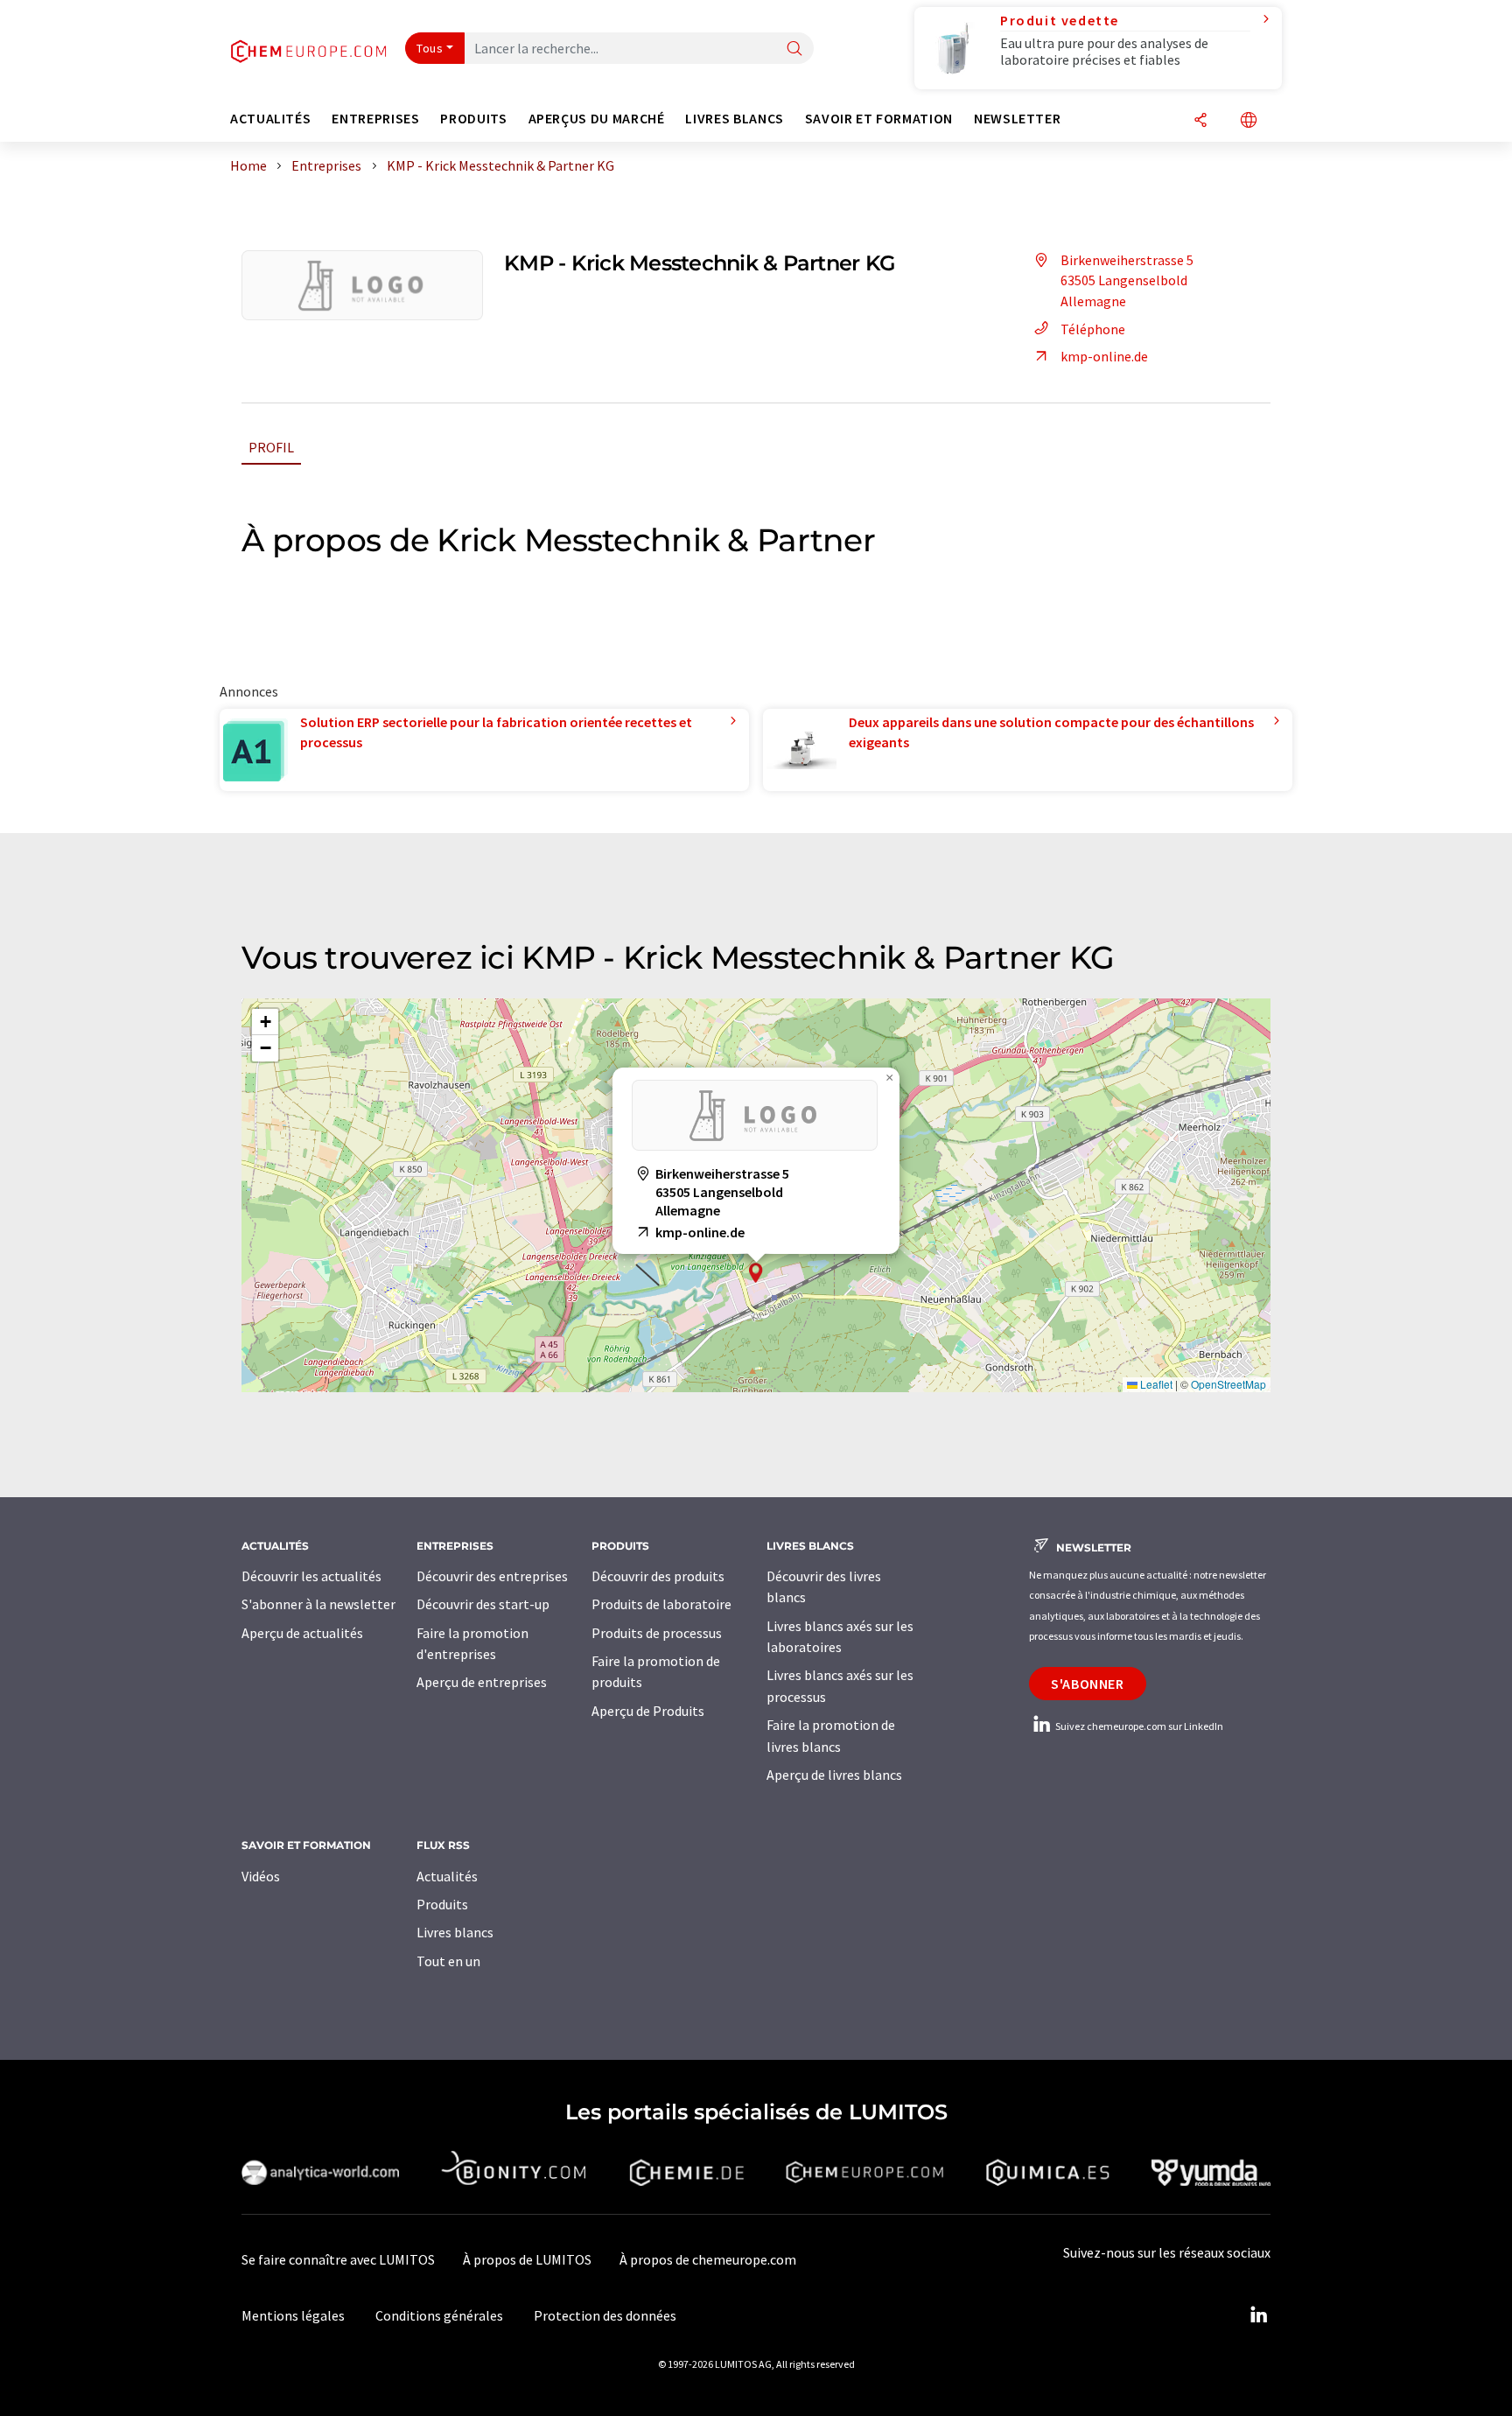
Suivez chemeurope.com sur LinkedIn (1138, 1726)
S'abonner (1088, 1684)
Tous (430, 48)
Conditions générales (439, 2315)
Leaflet (1155, 1384)
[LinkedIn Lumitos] (1258, 2315)
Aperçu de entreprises (482, 1682)
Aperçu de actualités (302, 1633)
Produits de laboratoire (661, 1604)
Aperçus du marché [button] (597, 119)
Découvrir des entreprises (492, 1576)
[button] (756, 1273)
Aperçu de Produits (648, 1711)
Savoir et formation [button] (879, 119)
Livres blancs (455, 1932)
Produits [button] (473, 119)
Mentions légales (293, 2315)
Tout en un (448, 1961)
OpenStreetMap (1228, 1384)
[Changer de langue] (1249, 121)
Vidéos (261, 1876)
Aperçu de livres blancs (834, 1775)
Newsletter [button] (1017, 119)
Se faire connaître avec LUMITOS (338, 2259)
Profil (271, 447)
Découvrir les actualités (311, 1576)
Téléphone (1093, 329)
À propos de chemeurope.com (708, 2259)
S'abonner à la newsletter (318, 1604)
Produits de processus (657, 1633)
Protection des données (605, 2315)
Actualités (447, 1876)
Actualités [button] (270, 119)
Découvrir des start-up (483, 1604)
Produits (442, 1904)
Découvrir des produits (658, 1576)
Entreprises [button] (375, 119)
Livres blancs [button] (734, 119)
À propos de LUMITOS (527, 2259)
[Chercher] (794, 49)
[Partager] (1200, 121)
